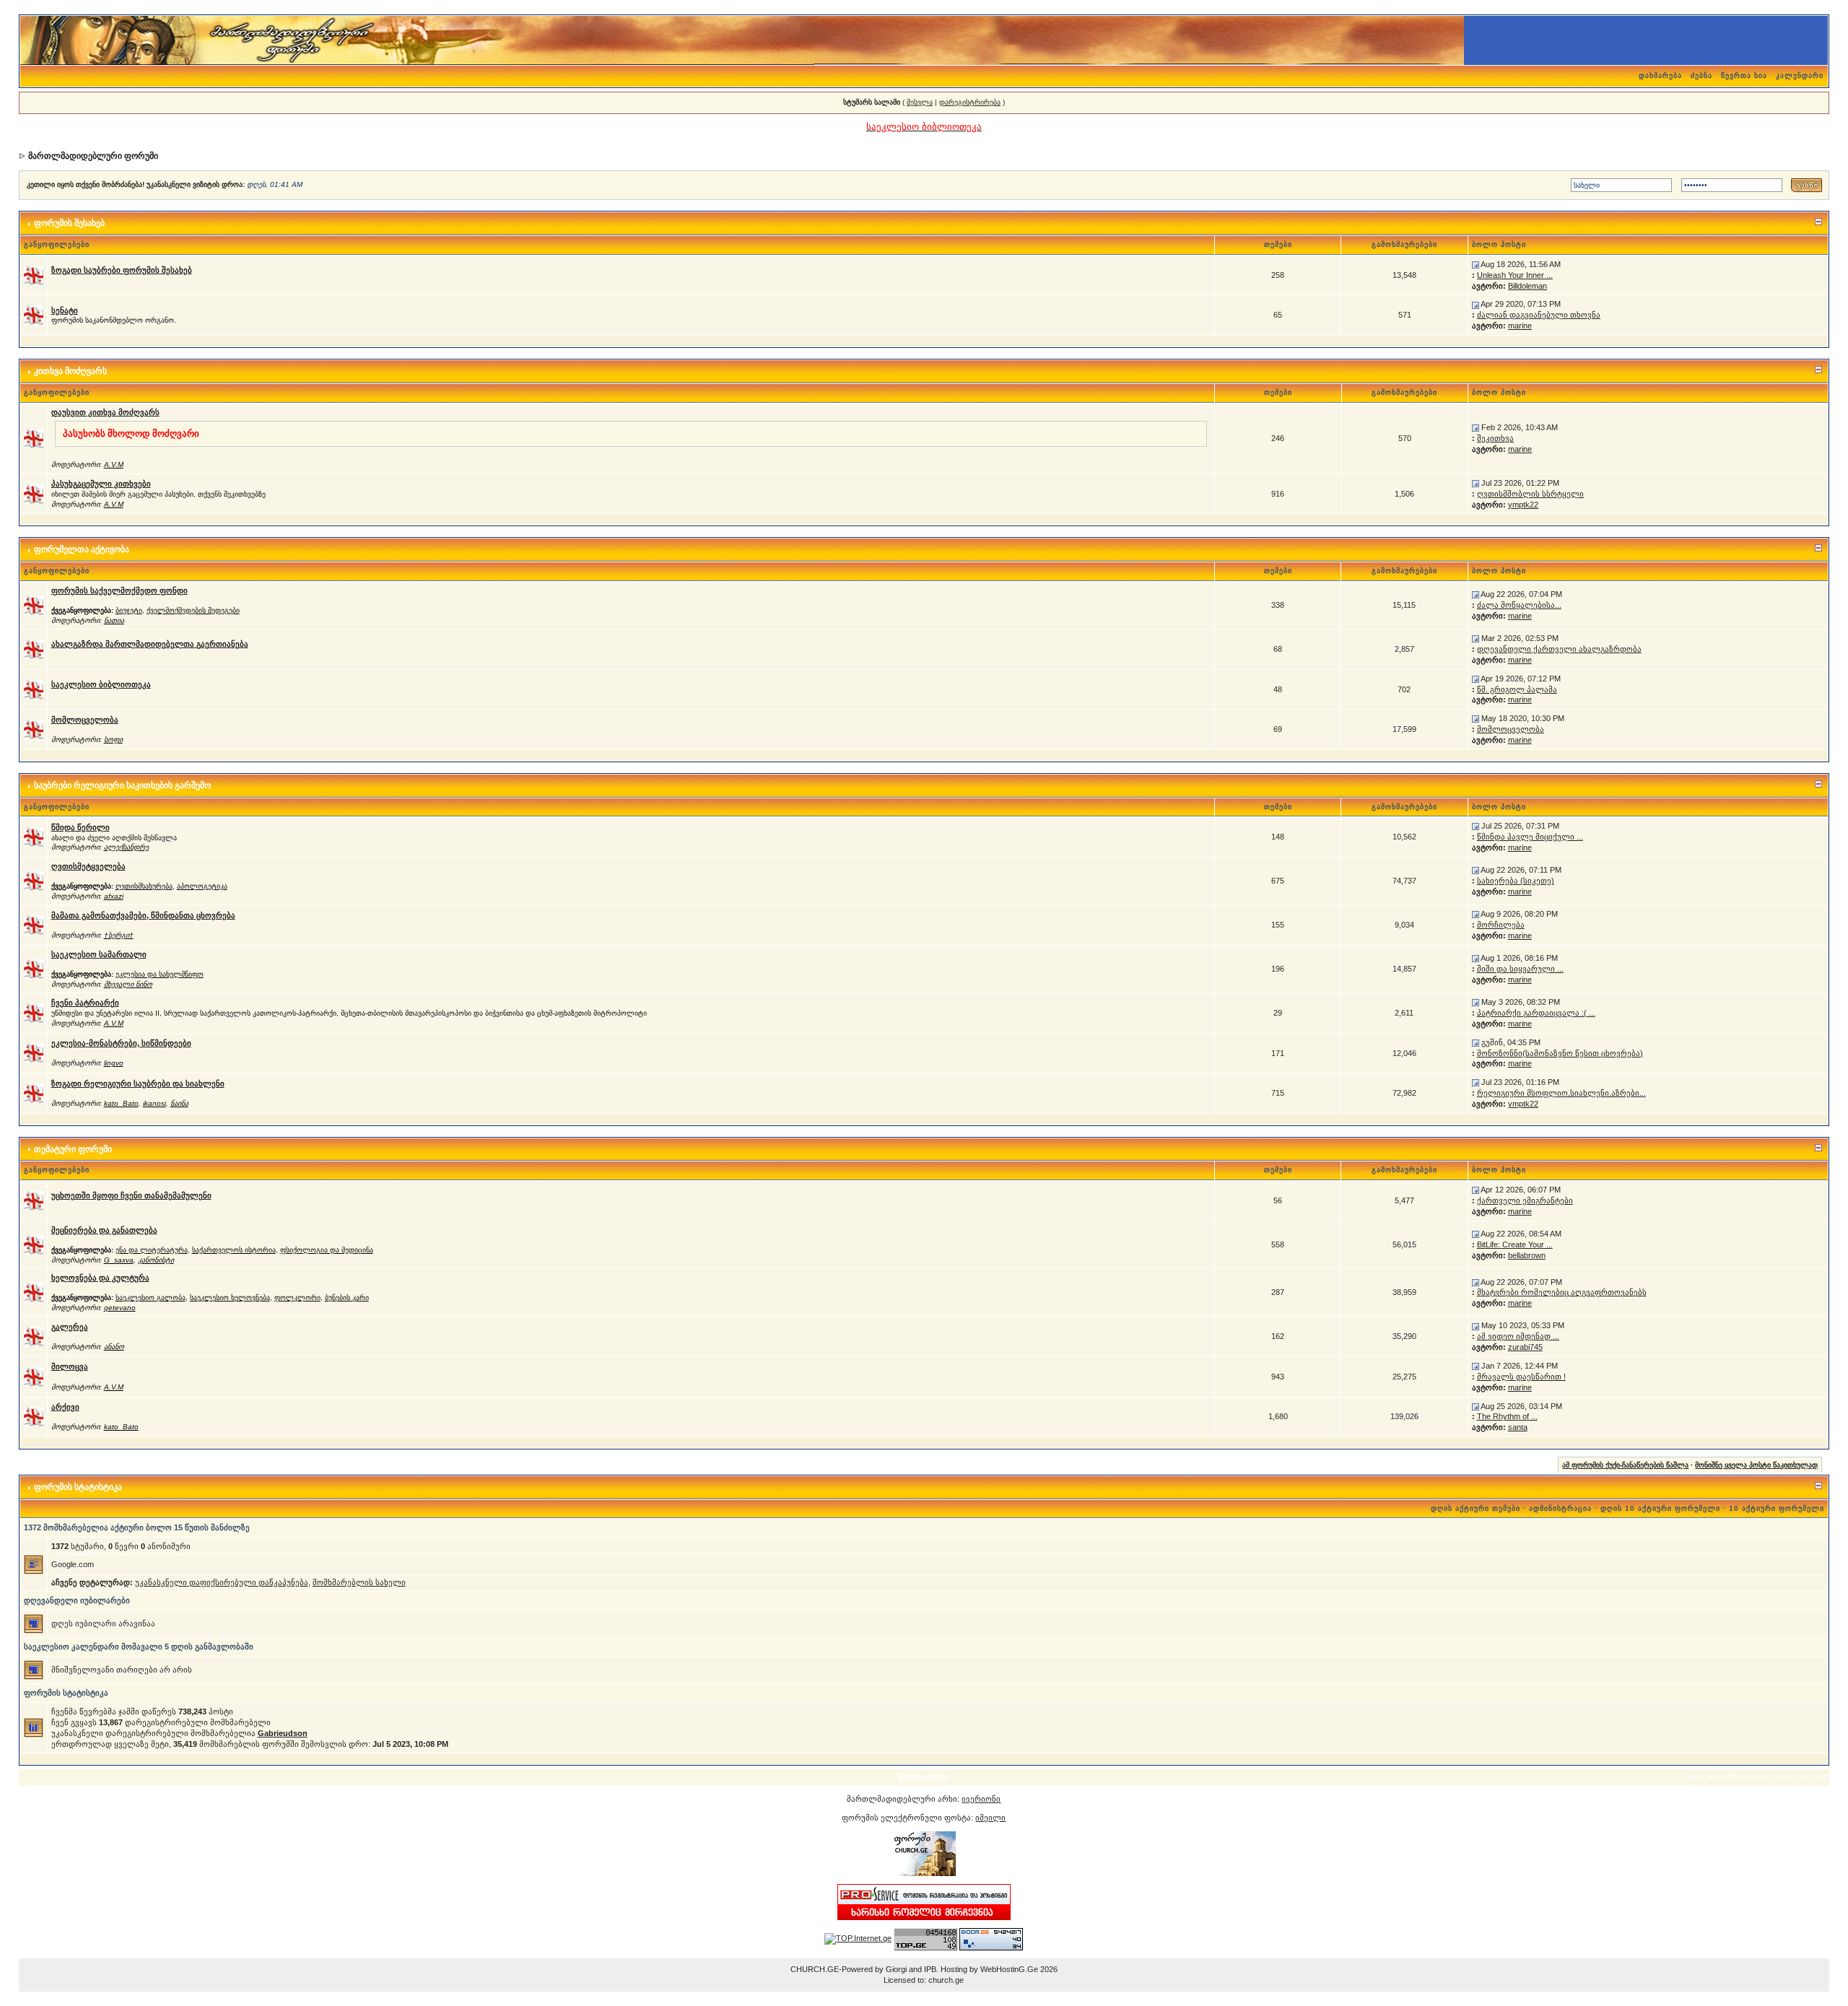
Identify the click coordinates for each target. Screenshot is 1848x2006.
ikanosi (154, 1103)
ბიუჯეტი (129, 610)
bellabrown (1527, 1255)
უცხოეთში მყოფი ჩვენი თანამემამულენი (131, 1195)
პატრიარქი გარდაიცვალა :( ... (1536, 1013)
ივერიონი (981, 1799)
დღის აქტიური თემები (1476, 1508)
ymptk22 (1523, 505)
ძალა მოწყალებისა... (1519, 605)
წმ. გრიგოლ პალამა (1517, 689)
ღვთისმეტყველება (88, 866)
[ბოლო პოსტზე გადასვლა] (1476, 264)
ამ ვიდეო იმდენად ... (1518, 1336)
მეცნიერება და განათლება (104, 1230)
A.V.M (114, 465)
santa (1518, 1427)
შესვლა (920, 102)
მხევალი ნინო (128, 984)
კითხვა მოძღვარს (70, 371)
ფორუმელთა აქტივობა (82, 549)
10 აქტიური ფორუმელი (1777, 1508)
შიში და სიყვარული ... (1520, 969)
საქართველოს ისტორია (234, 1250)
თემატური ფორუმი (73, 1149)
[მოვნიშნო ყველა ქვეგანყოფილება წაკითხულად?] (34, 604)
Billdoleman (1527, 286)
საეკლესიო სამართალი (99, 954)
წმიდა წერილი (80, 827)
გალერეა (70, 1327)
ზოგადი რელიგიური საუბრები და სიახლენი (138, 1083)
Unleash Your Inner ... (1515, 275)
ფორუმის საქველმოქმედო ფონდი (119, 590)
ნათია (114, 620)
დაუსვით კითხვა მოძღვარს (105, 412)
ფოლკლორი (297, 1298)
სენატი (65, 310)
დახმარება (1660, 75)
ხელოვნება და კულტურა (100, 1278)
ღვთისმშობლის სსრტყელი (1530, 494)
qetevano (120, 1308)
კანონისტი (156, 1260)
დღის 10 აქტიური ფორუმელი (1660, 1508)
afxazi (114, 896)
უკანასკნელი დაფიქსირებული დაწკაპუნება (222, 1582)
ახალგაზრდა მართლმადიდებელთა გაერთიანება (150, 644)
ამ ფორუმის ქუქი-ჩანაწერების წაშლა (1625, 1465)
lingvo (114, 1063)
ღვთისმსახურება (144, 886)
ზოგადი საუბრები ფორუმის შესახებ (122, 270)
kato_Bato (121, 1103)
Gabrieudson (283, 1733)
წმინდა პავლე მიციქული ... (1530, 837)
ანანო (114, 1347)
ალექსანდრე (126, 847)
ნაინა (179, 1103)
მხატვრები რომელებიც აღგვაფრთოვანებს (1562, 1292)
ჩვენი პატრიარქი (85, 1003)
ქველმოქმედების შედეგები (193, 610)
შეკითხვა (1495, 438)
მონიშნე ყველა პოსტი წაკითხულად (1756, 1465)
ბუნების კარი (347, 1298)
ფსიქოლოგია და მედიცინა (327, 1250)
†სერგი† (119, 935)
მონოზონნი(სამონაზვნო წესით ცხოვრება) (1560, 1053)
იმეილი (990, 1818)
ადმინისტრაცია (1560, 1508)
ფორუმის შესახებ (69, 223)
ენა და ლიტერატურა (152, 1250)
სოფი (113, 740)
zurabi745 (1525, 1347)
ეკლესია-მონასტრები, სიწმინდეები (121, 1043)
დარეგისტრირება (970, 102)
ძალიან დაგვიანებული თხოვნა (1539, 315)
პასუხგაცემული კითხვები (101, 484)
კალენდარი (1800, 75)
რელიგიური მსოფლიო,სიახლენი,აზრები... (1561, 1093)
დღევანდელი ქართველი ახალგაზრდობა (1559, 649)
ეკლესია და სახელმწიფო (160, 974)
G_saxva (119, 1260)
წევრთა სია (1744, 75)
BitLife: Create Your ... (1515, 1244)
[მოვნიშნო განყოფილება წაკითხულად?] (34, 274)
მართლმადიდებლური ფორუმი (93, 156)
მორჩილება (1501, 925)
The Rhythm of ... (1507, 1416)
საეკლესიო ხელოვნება (230, 1298)
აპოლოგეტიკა (202, 886)
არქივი (65, 1407)
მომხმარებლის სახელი (359, 1582)
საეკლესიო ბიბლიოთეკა (101, 684)
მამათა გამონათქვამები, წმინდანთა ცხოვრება (143, 915)
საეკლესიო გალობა (151, 1298)
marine (1520, 326)
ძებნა (1701, 75)
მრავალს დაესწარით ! (1521, 1377)
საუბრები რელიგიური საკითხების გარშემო (122, 785)
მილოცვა (70, 1366)
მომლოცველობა (85, 720)
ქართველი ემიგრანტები (1525, 1200)
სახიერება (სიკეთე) (1516, 881)
